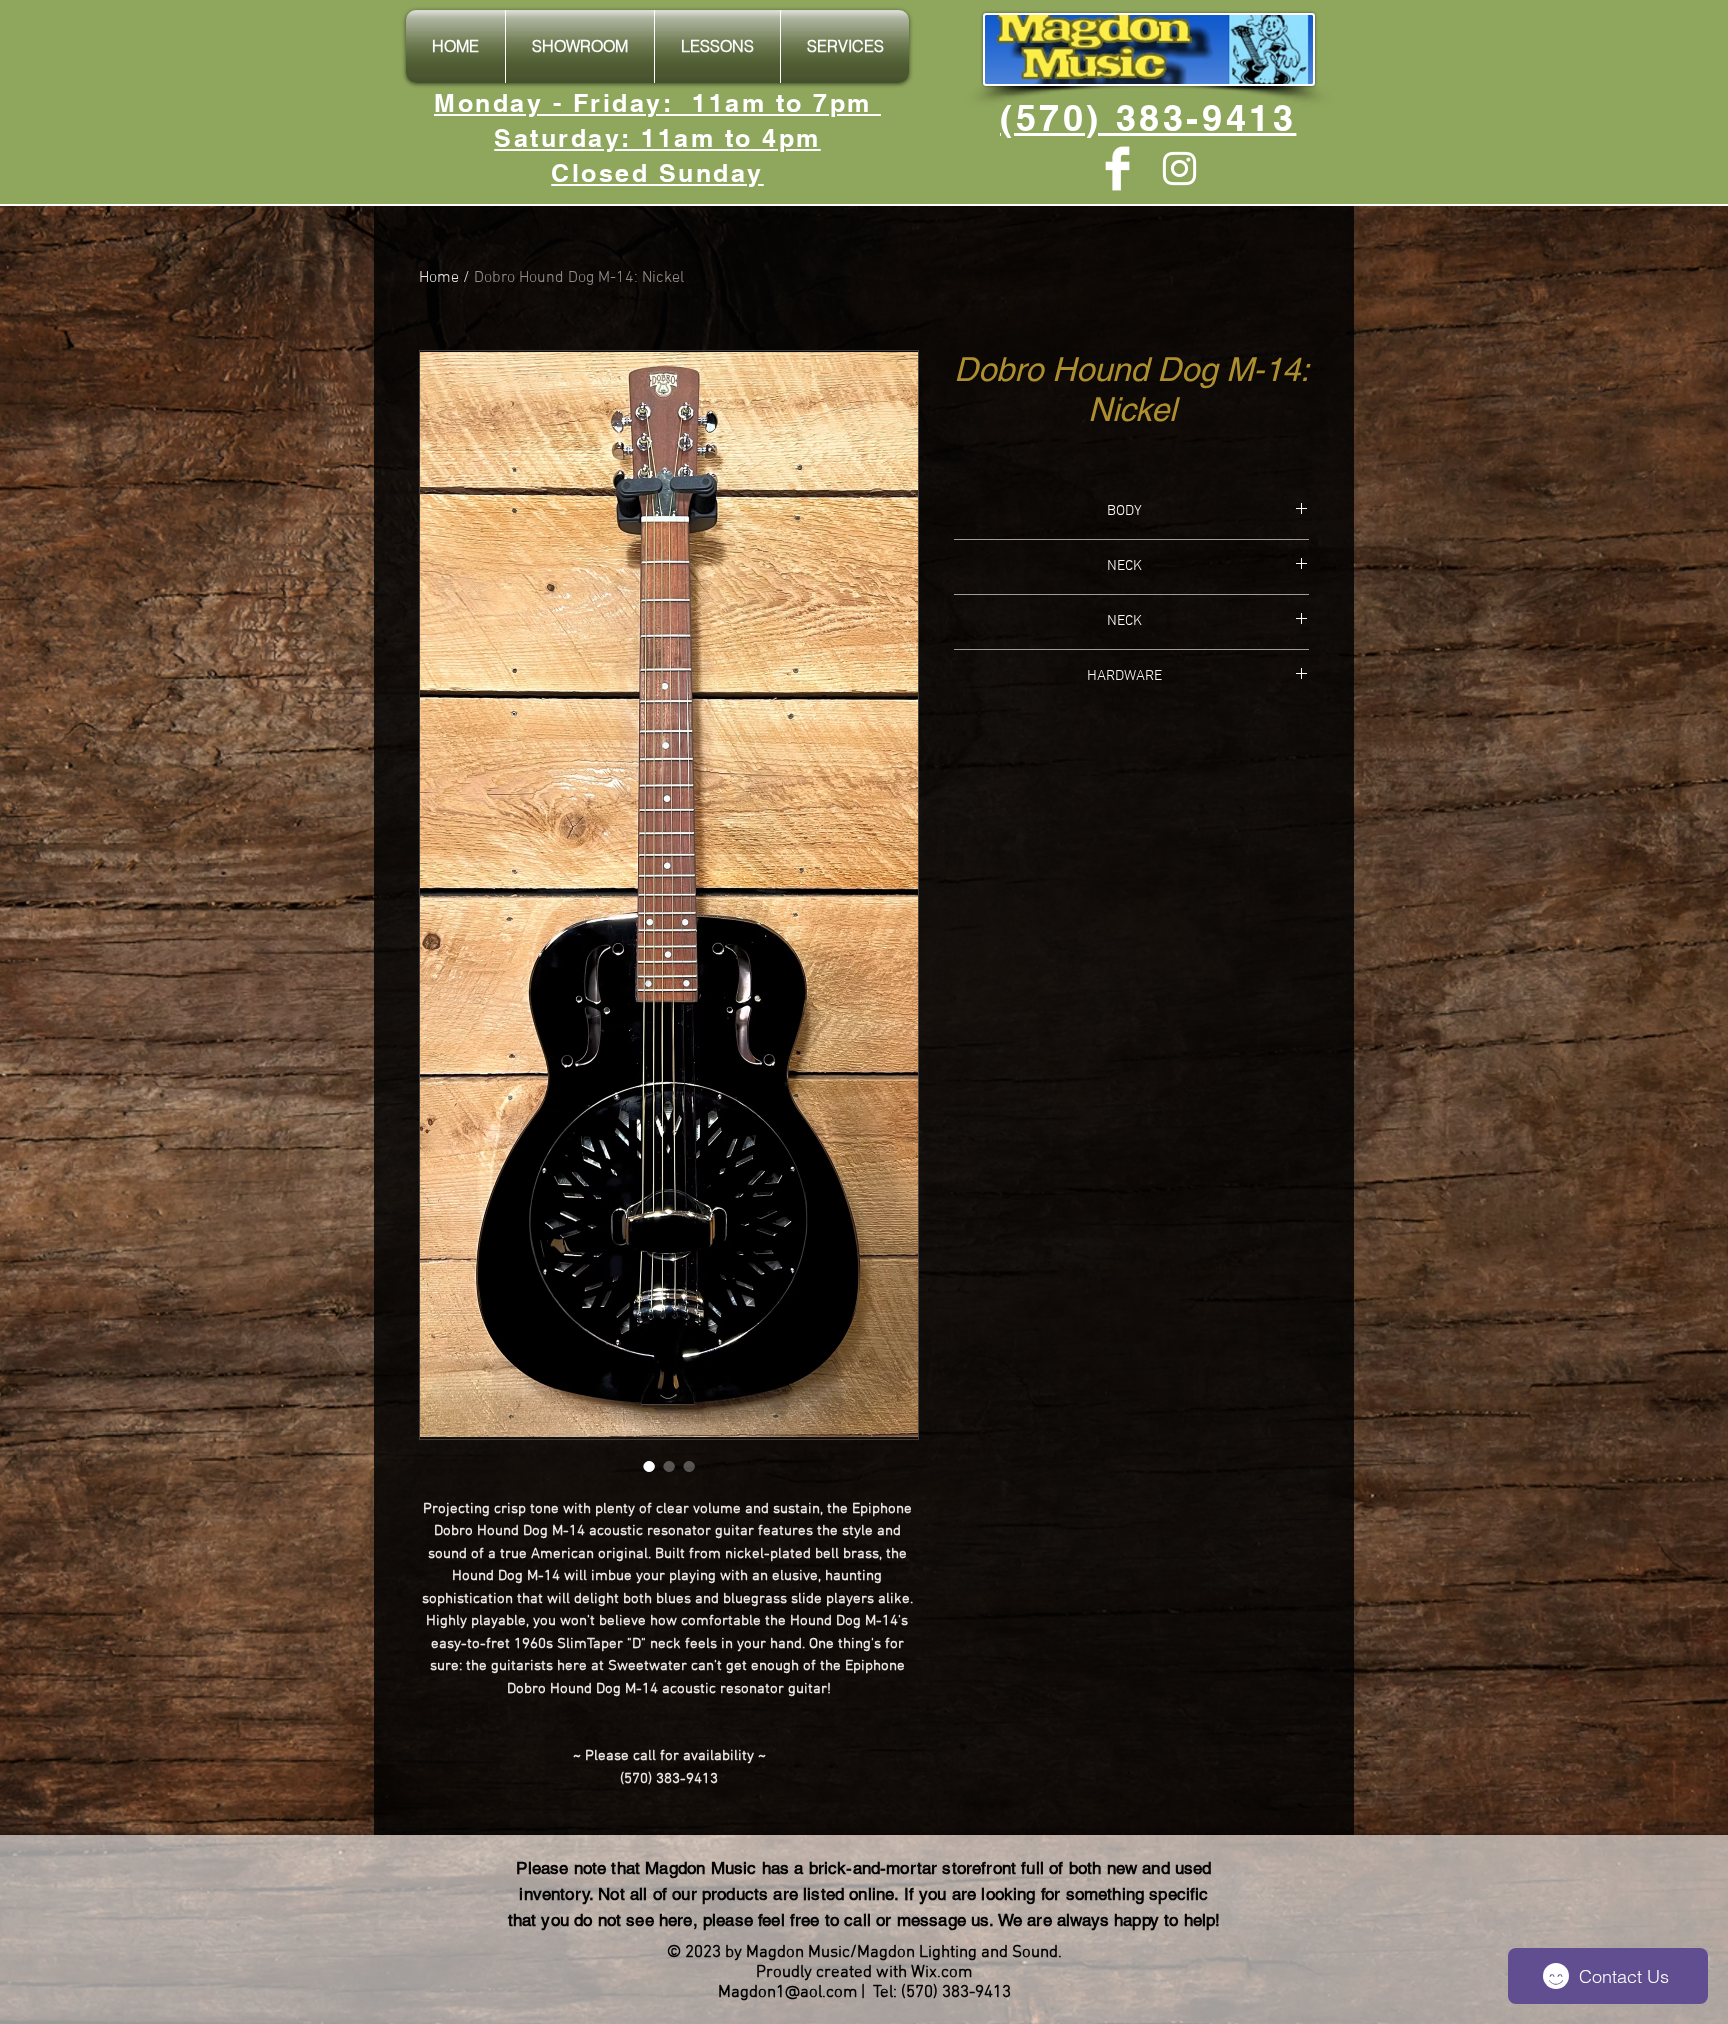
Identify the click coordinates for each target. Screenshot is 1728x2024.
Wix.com (941, 1973)
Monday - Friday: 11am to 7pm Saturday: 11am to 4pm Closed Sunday (657, 138)
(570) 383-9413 (1148, 117)
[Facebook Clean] (1117, 168)
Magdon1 (751, 1993)
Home (439, 278)
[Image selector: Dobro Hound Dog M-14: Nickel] (649, 1466)
